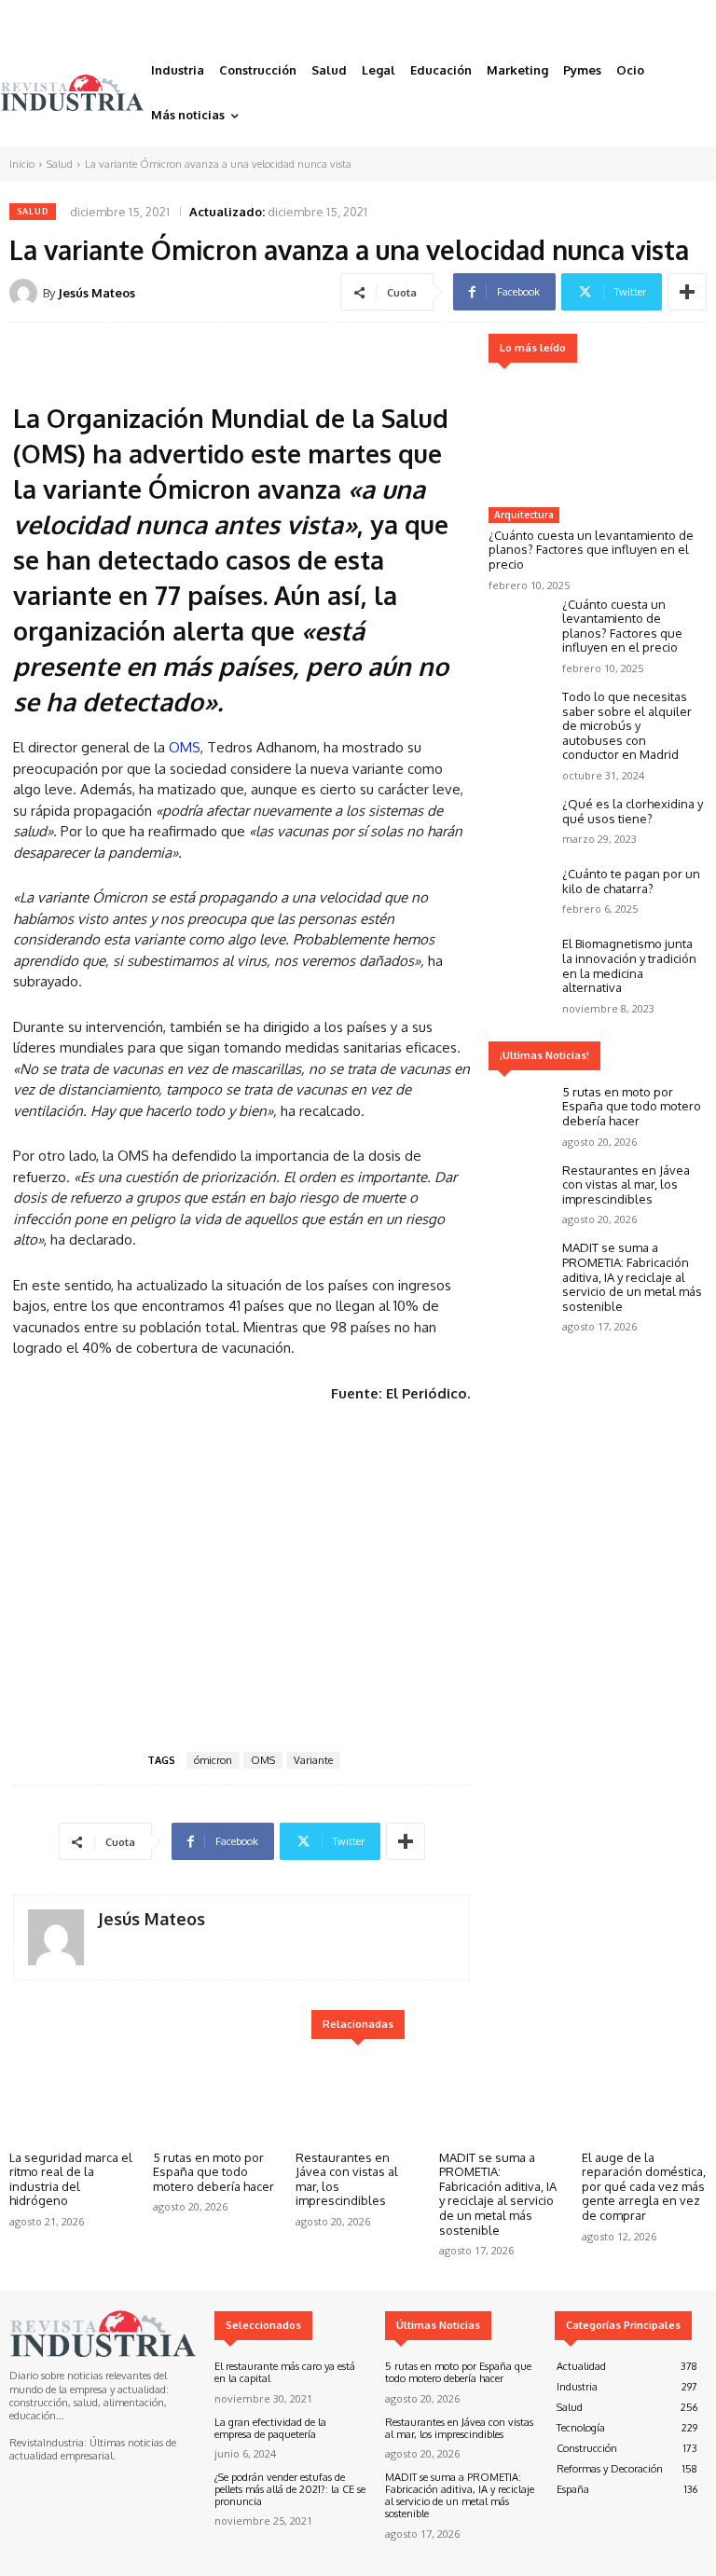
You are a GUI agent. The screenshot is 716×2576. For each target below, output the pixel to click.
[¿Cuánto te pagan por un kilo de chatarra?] (521, 893)
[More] (687, 292)
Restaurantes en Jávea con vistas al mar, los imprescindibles (626, 1185)
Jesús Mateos (96, 293)
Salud (60, 164)
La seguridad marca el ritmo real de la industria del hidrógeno (71, 2179)
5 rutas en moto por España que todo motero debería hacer (632, 1106)
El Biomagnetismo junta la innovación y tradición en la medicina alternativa (629, 965)
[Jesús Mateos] (26, 293)
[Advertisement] (241, 1574)
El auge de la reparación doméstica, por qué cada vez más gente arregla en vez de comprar (644, 2186)
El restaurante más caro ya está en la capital (285, 2372)
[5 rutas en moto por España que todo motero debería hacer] (521, 1111)
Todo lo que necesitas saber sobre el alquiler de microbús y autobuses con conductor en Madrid (627, 725)
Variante (313, 1760)
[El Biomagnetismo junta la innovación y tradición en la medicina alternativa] (521, 963)
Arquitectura (524, 515)
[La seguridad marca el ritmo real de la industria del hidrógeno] (72, 2098)
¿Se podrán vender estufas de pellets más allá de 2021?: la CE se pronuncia (290, 2489)
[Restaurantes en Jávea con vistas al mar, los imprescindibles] (521, 1189)
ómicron (213, 1760)
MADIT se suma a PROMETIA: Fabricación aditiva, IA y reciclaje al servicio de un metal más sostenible (632, 1276)
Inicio (22, 164)
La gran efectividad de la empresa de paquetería (270, 2428)
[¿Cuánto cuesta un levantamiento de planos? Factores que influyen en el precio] (596, 438)
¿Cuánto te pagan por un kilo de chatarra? (631, 881)
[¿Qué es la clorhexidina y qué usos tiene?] (521, 823)
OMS (185, 747)
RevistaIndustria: (48, 2443)
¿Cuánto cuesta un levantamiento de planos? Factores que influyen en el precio (591, 550)
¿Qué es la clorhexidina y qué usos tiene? (633, 811)
